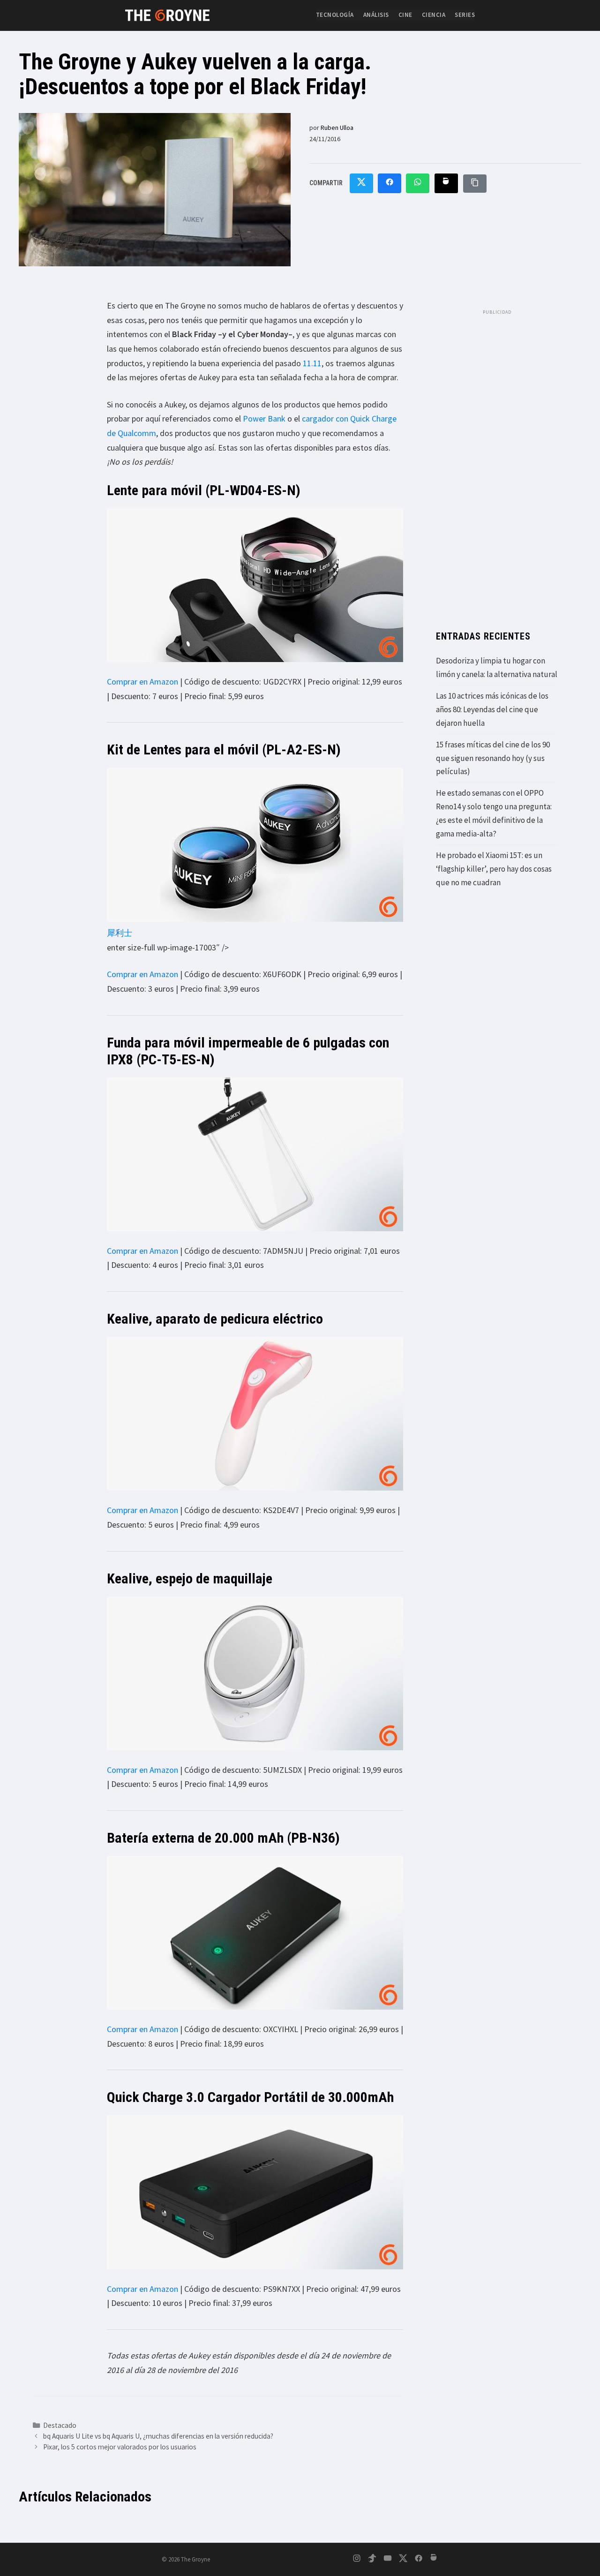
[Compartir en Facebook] (390, 184)
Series (465, 15)
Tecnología (335, 15)
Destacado (60, 2425)
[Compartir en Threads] (446, 184)
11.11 (312, 363)
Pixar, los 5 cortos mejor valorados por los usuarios (120, 2447)
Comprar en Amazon (142, 682)
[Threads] (434, 2560)
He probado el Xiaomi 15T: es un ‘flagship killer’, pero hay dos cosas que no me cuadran (494, 869)
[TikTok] (372, 2560)
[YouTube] (388, 2560)
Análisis (376, 15)
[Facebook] (419, 2560)
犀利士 (120, 933)
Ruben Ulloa (337, 128)
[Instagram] (357, 2560)
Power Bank (264, 418)
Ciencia (434, 15)
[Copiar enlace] (475, 184)
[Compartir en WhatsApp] (418, 184)
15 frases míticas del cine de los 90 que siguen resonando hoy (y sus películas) (493, 758)
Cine (405, 15)
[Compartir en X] (361, 184)
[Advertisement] (497, 460)
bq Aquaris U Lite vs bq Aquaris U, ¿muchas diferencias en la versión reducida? (158, 2436)
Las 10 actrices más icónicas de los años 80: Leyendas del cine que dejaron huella (492, 709)
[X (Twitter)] (403, 2560)
